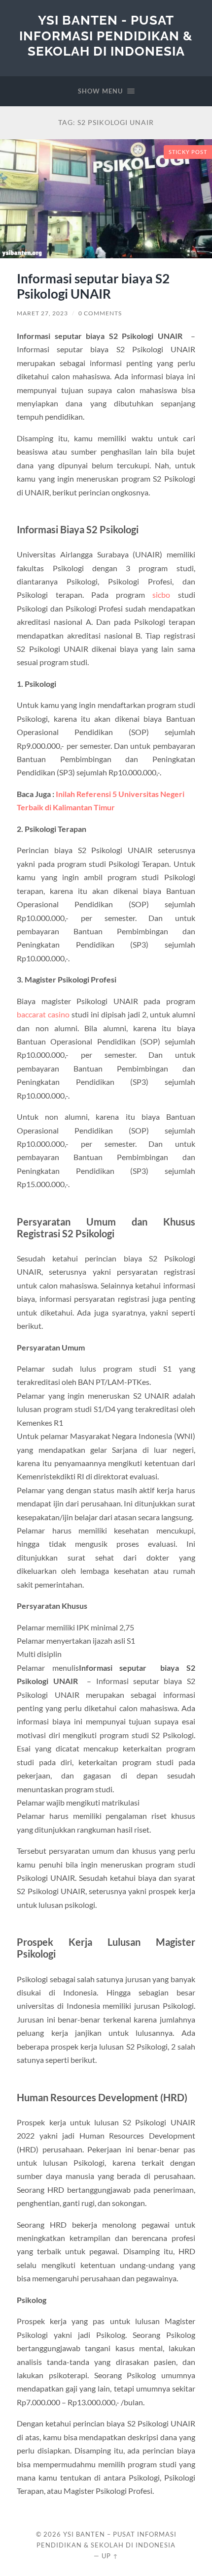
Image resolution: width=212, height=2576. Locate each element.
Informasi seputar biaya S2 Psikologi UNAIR (93, 286)
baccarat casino (43, 1014)
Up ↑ (110, 2556)
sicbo (161, 595)
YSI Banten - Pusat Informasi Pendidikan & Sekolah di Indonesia (106, 35)
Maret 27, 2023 (42, 313)
